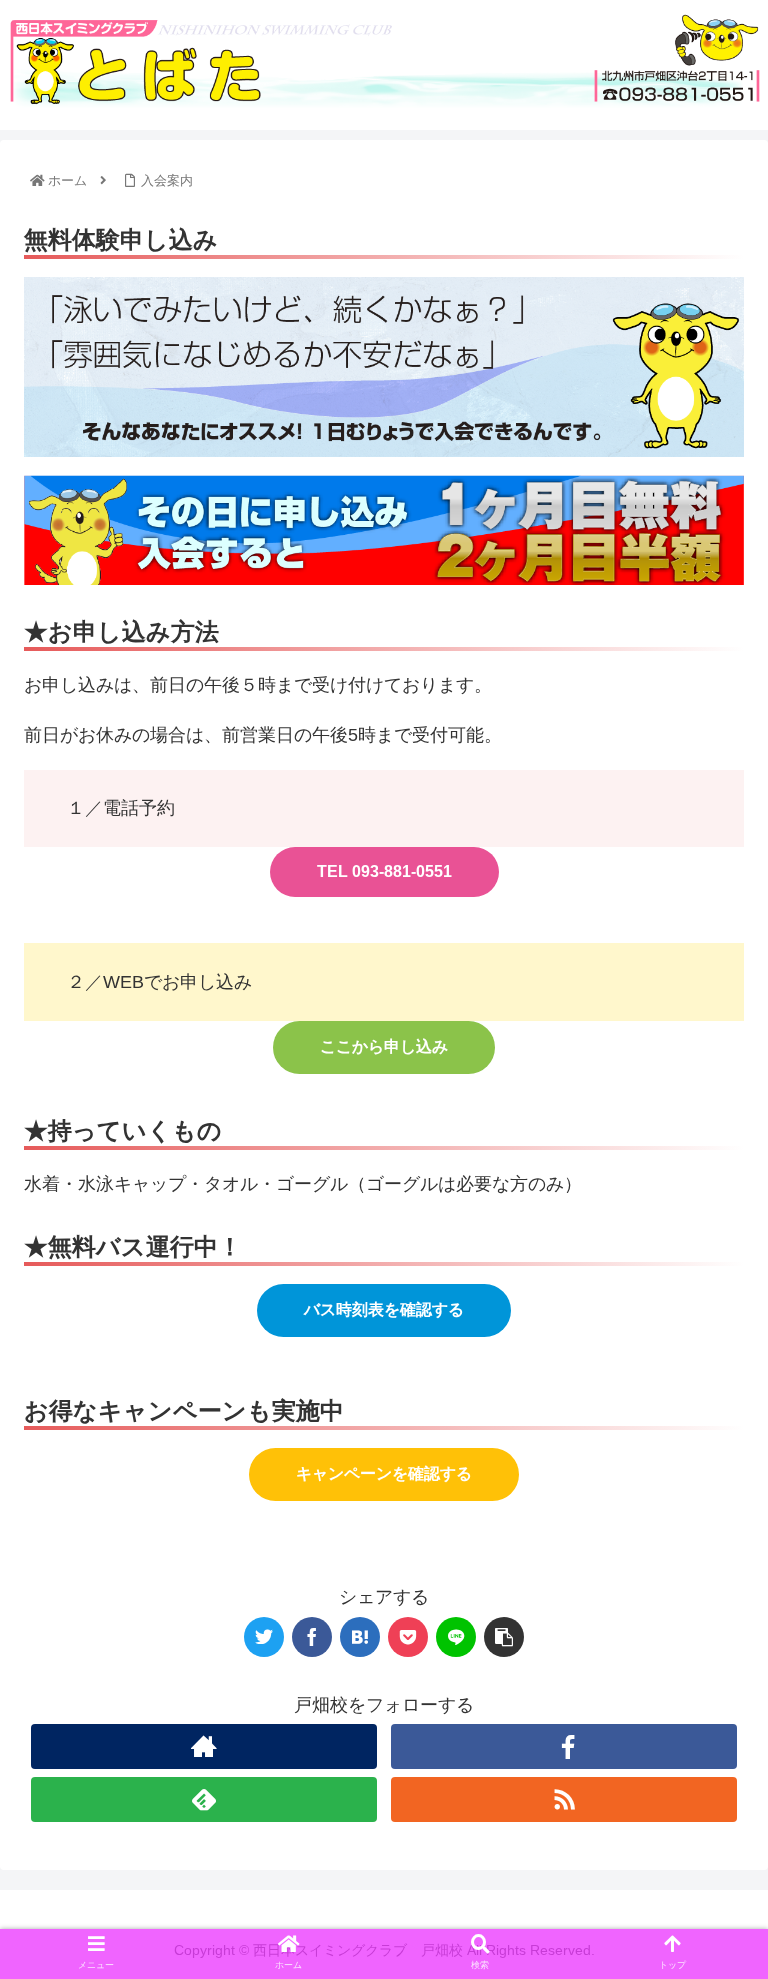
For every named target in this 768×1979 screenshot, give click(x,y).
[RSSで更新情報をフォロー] (564, 1799)
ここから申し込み (384, 1046)
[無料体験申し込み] (360, 1637)
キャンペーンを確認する (384, 1473)
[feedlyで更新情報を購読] (204, 1799)
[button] (709, 1722)
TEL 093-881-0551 (384, 871)
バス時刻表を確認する (384, 1309)
